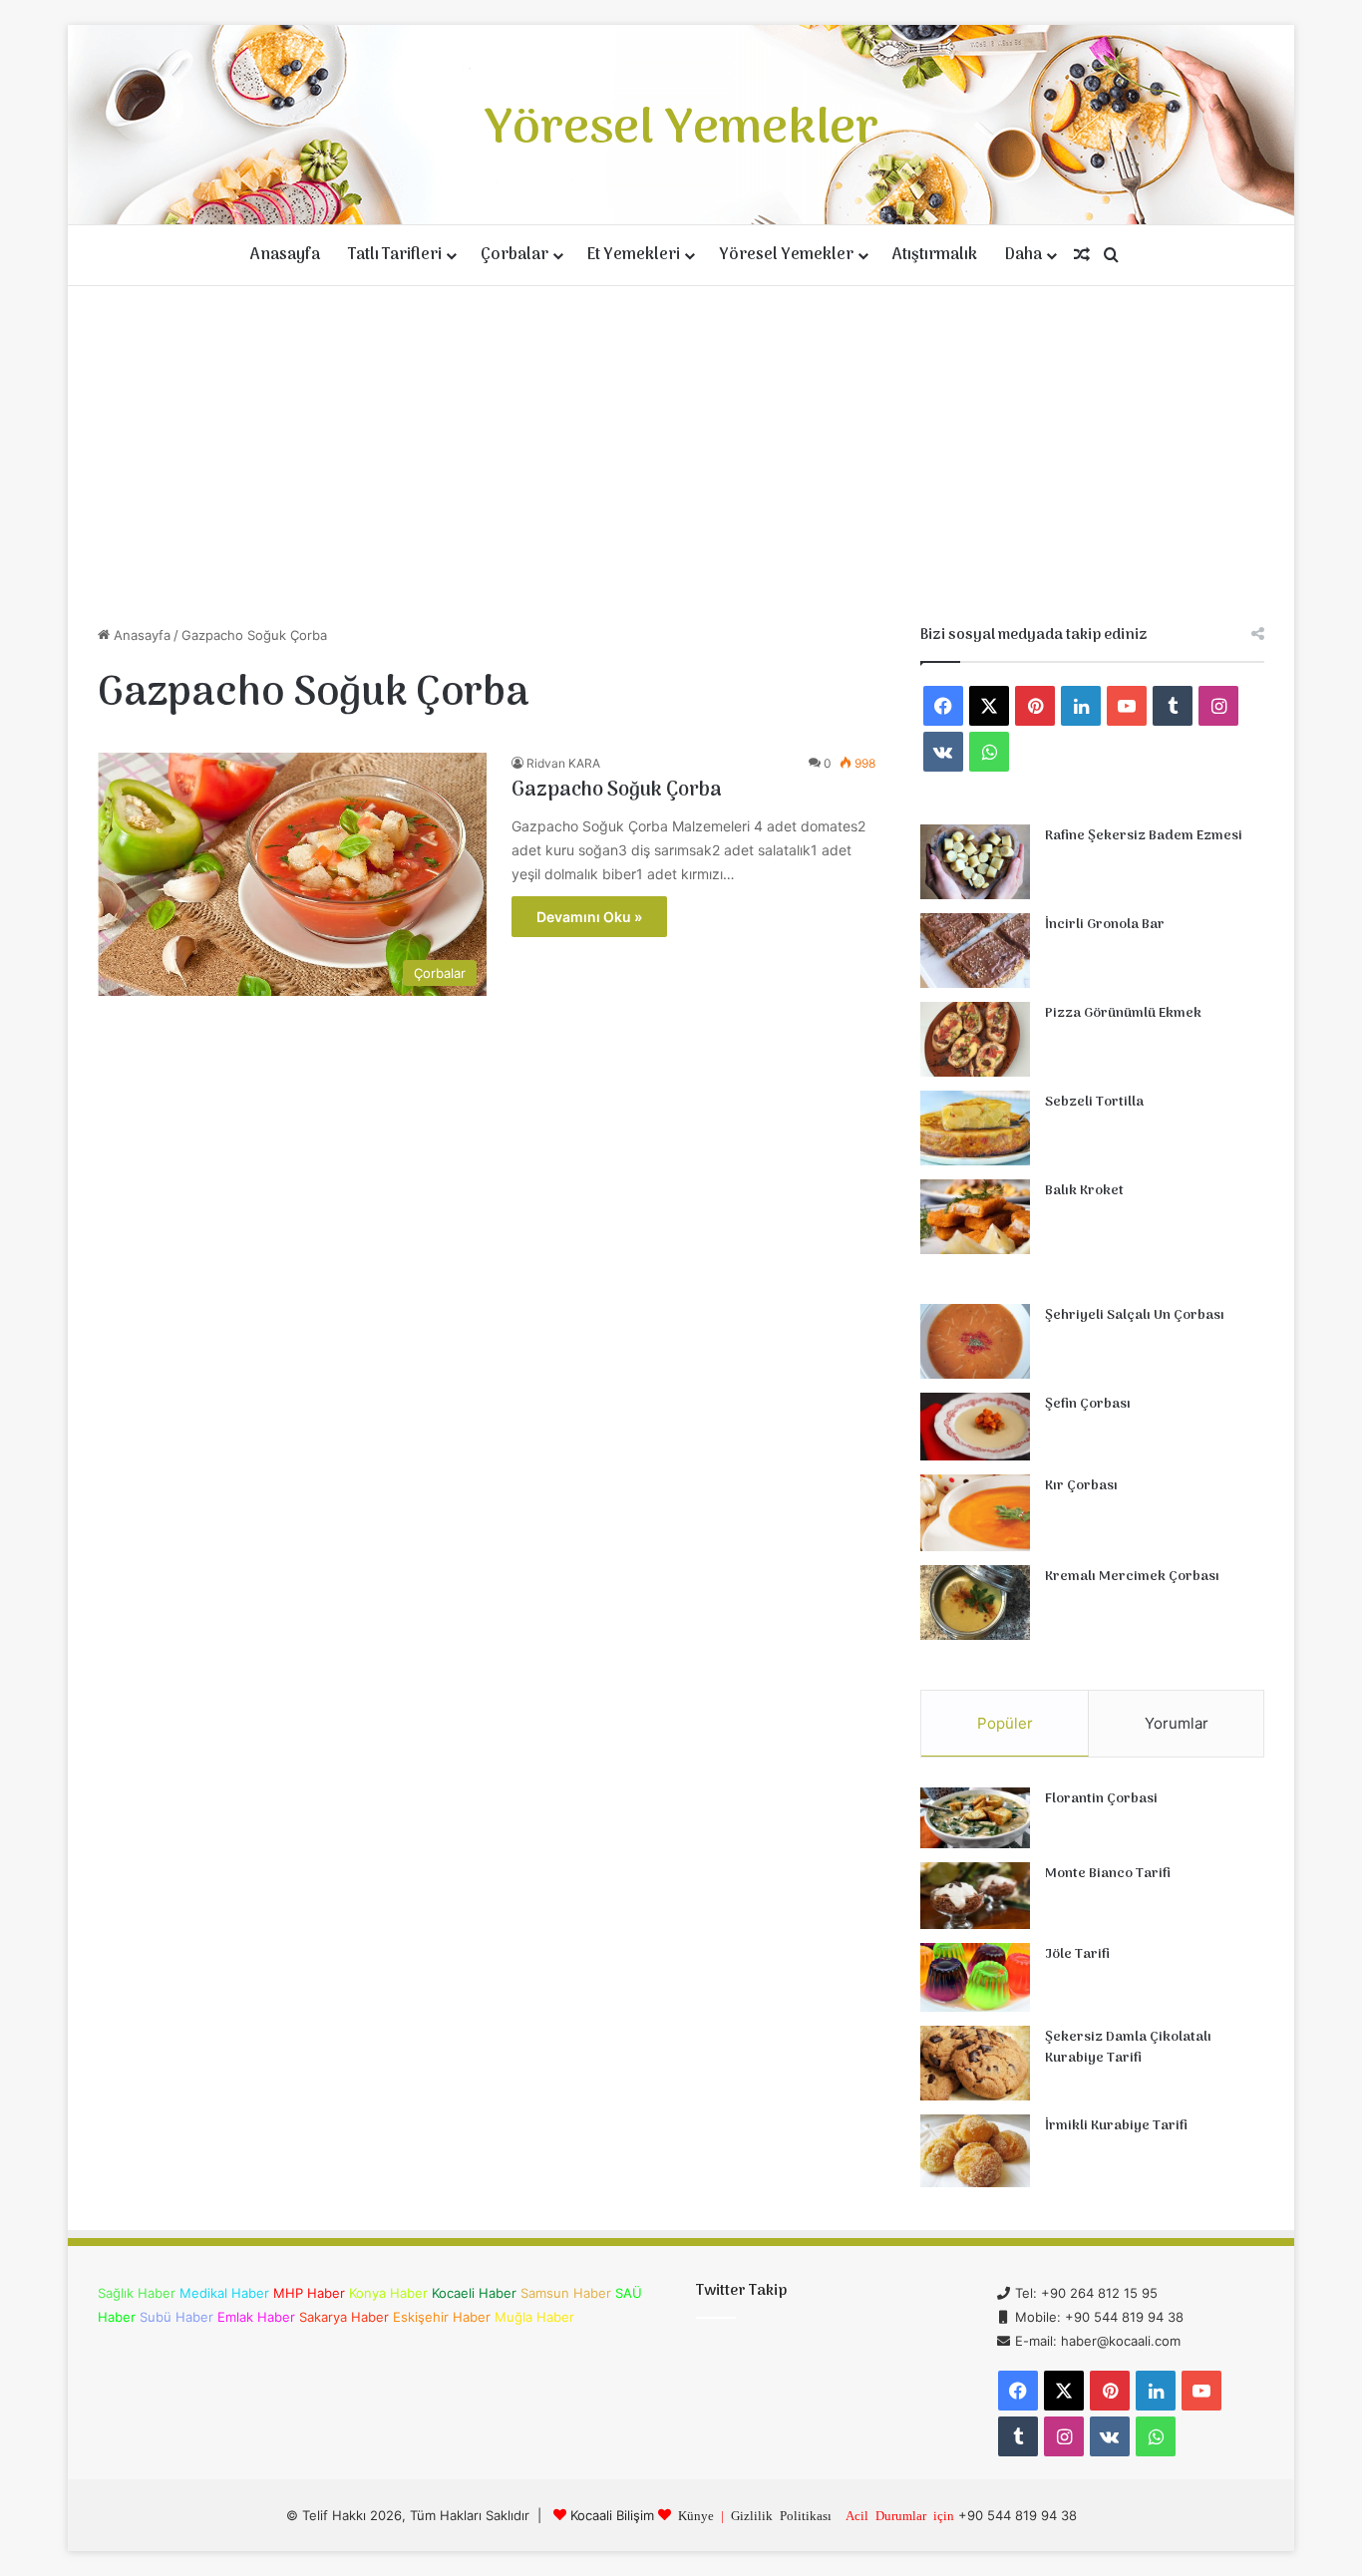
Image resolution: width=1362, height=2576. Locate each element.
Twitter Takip (741, 2291)
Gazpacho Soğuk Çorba (617, 791)
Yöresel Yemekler (786, 255)
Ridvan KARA (563, 763)
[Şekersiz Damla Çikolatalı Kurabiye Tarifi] (975, 2063)
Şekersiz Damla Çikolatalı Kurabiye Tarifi (1128, 2048)
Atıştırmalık (935, 255)
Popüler (1005, 1723)
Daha (1023, 255)
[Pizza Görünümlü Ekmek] (975, 1039)
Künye (696, 2515)
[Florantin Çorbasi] (975, 1818)
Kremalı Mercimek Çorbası (1132, 1577)
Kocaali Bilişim (612, 2515)
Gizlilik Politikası (781, 2515)
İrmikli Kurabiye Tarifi (1116, 2126)
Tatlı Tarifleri (395, 255)
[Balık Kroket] (975, 1217)
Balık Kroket (1084, 1191)
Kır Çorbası (1081, 1486)
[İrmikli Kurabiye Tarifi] (975, 2151)
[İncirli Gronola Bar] (975, 951)
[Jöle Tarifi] (975, 1977)
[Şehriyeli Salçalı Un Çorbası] (975, 1341)
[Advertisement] (681, 456)
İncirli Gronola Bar (1105, 925)
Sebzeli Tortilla (1094, 1102)
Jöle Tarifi (1077, 1954)
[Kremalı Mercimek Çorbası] (975, 1603)
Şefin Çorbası (1088, 1404)
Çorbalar (514, 255)
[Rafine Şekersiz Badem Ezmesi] (975, 862)
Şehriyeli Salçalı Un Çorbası (1135, 1315)
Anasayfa (285, 255)
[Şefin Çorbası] (975, 1427)
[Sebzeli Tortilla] (975, 1128)
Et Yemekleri (634, 255)
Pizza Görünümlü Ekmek (1123, 1013)
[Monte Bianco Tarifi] (975, 1896)
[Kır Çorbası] (975, 1513)
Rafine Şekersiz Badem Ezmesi (1144, 836)
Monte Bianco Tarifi (1108, 1874)
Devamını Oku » (589, 917)
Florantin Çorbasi (1101, 1799)
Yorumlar (1177, 1723)
